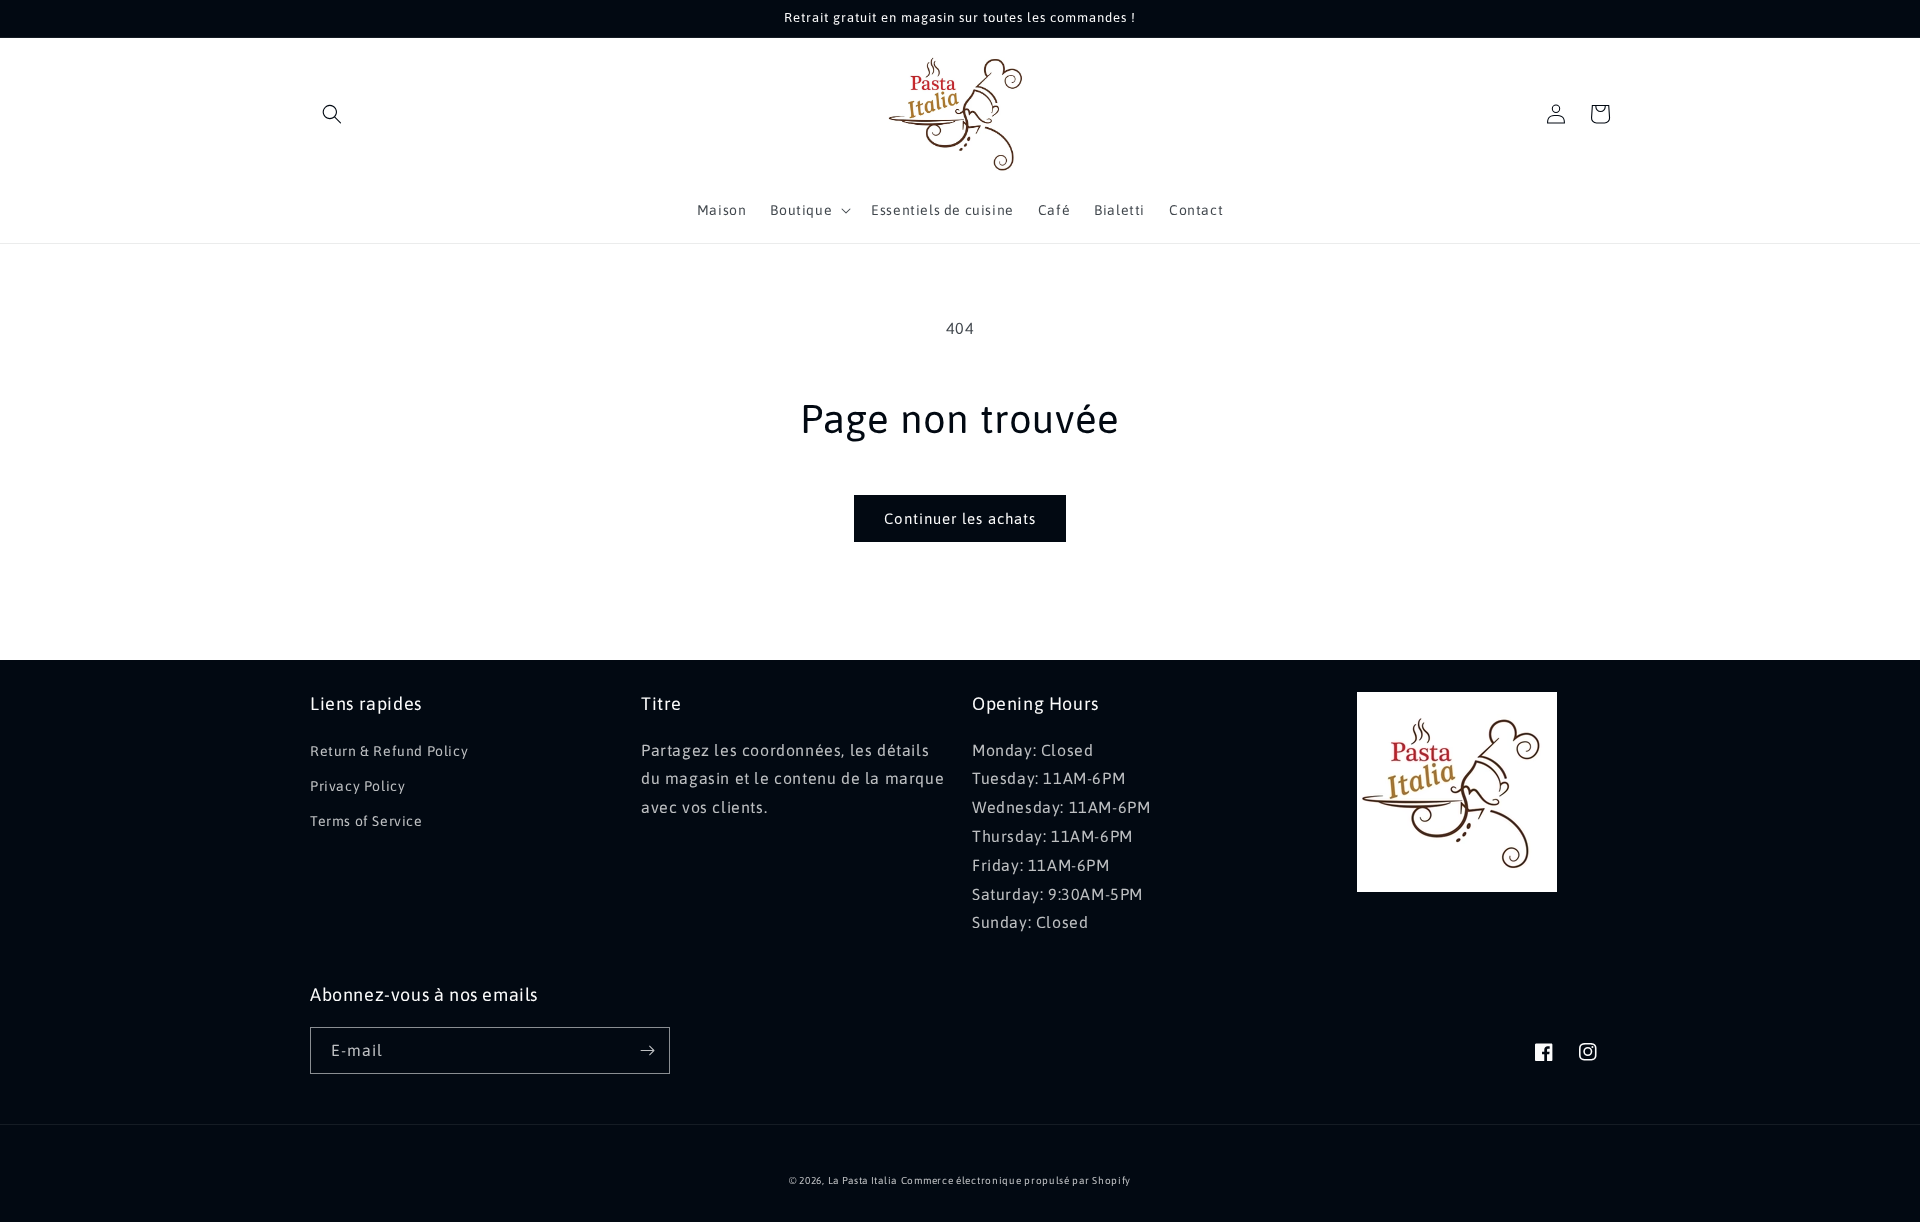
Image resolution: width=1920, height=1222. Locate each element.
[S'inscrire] (647, 1050)
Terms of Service (366, 821)
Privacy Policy (357, 786)
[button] (332, 114)
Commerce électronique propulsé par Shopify (1016, 1180)
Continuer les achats (960, 518)
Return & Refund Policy (389, 751)
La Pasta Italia (863, 1180)
